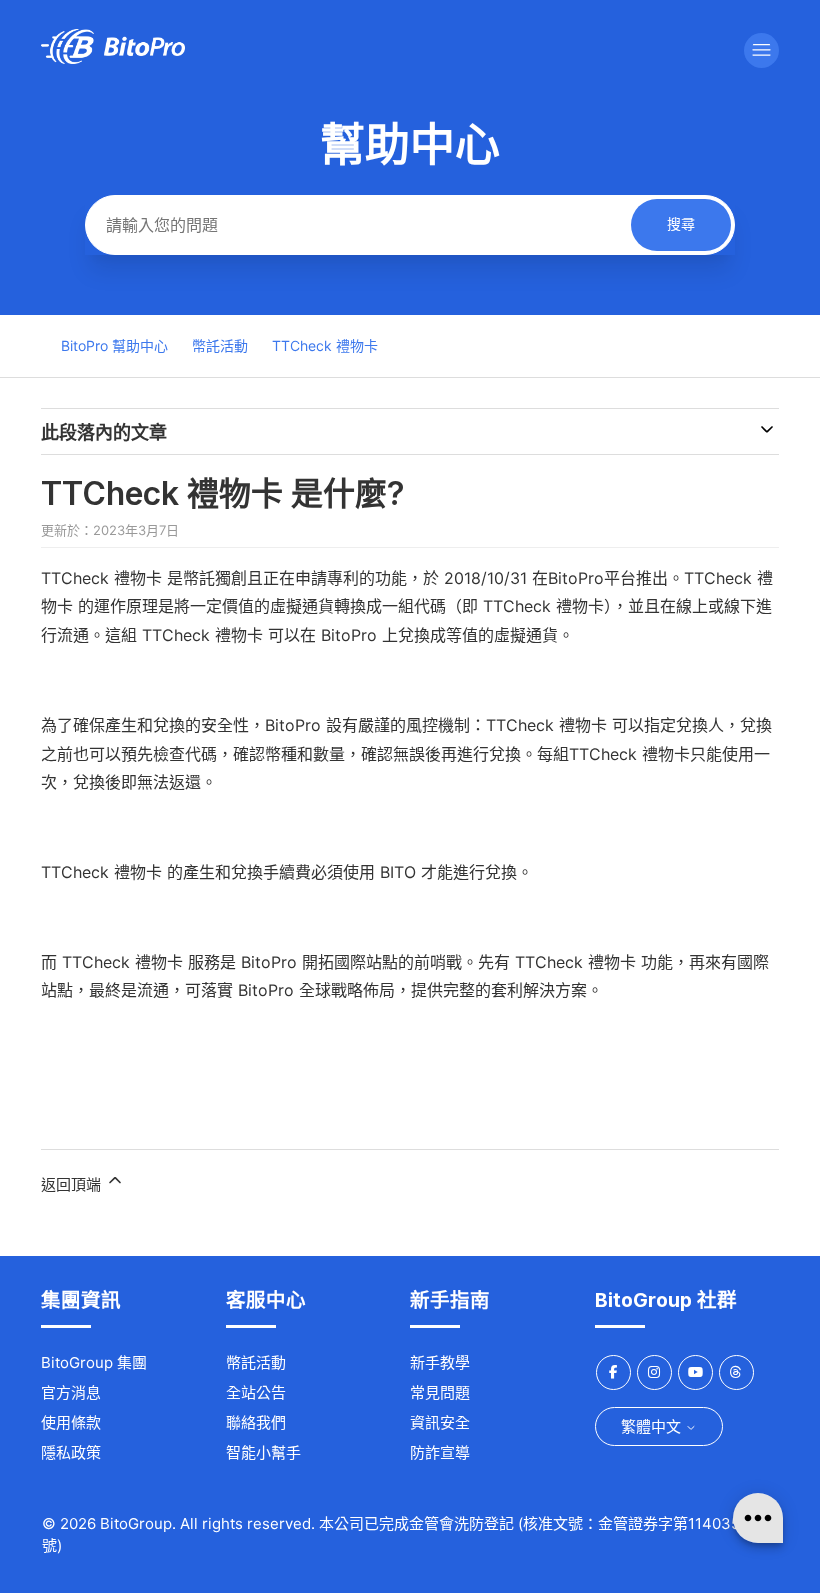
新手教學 (440, 1362)
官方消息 (71, 1392)
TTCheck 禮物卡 (325, 345)
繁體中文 (653, 1426)
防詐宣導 (440, 1452)
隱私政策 (71, 1452)
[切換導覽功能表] (761, 50)
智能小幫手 (263, 1452)
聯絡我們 (256, 1422)
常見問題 (440, 1392)
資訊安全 (440, 1422)
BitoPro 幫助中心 (114, 345)
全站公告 (256, 1392)
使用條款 (71, 1422)
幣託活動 (220, 345)
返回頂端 (73, 1184)
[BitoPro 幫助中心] (113, 58)
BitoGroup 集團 (94, 1362)
